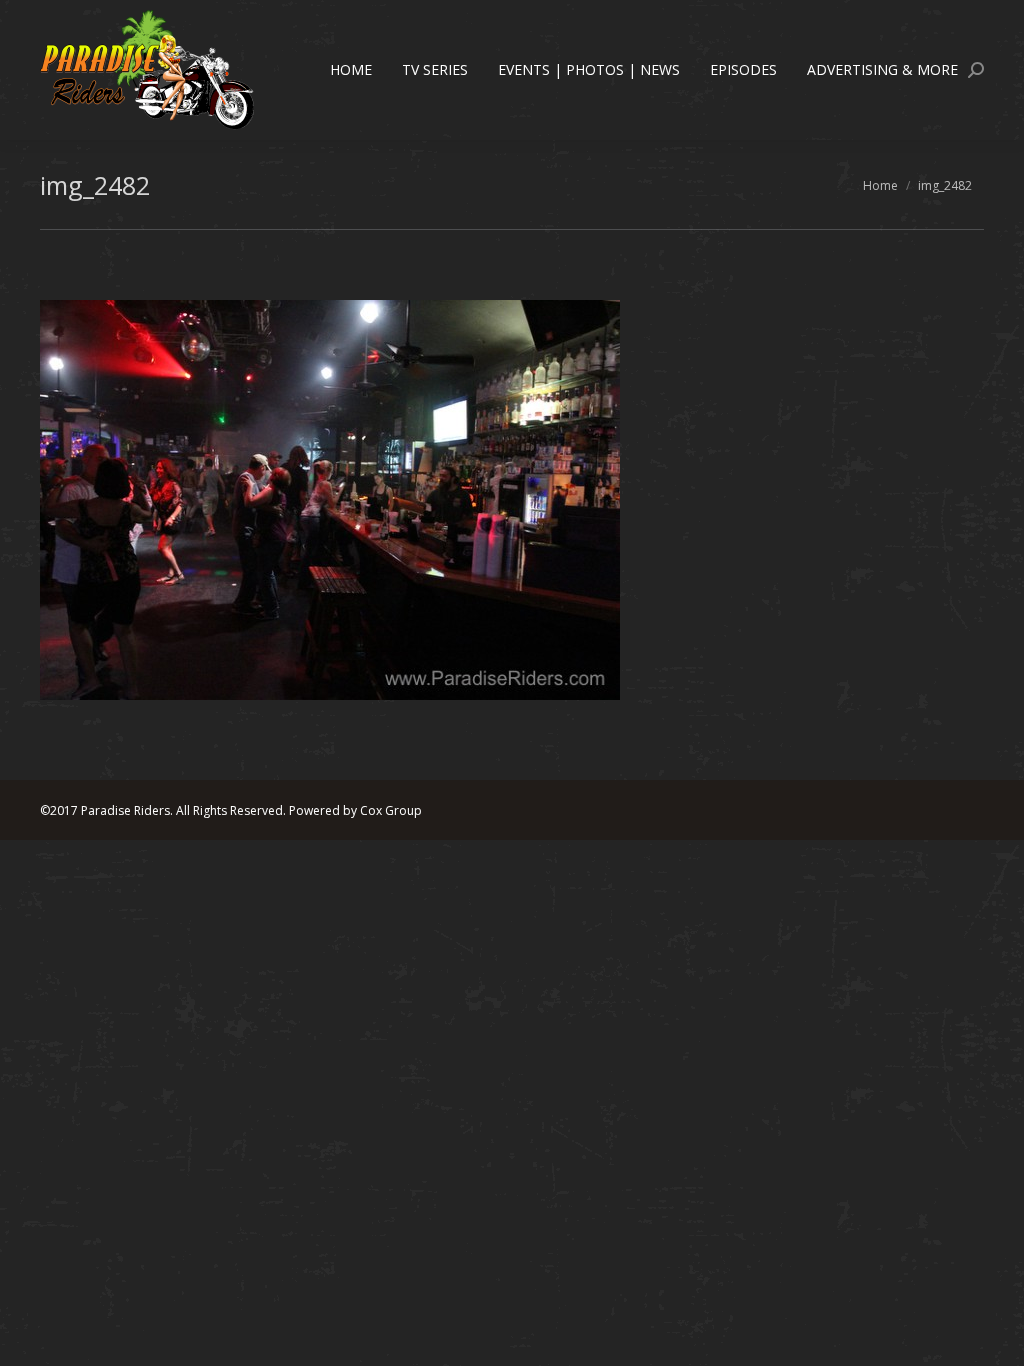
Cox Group (391, 810)
